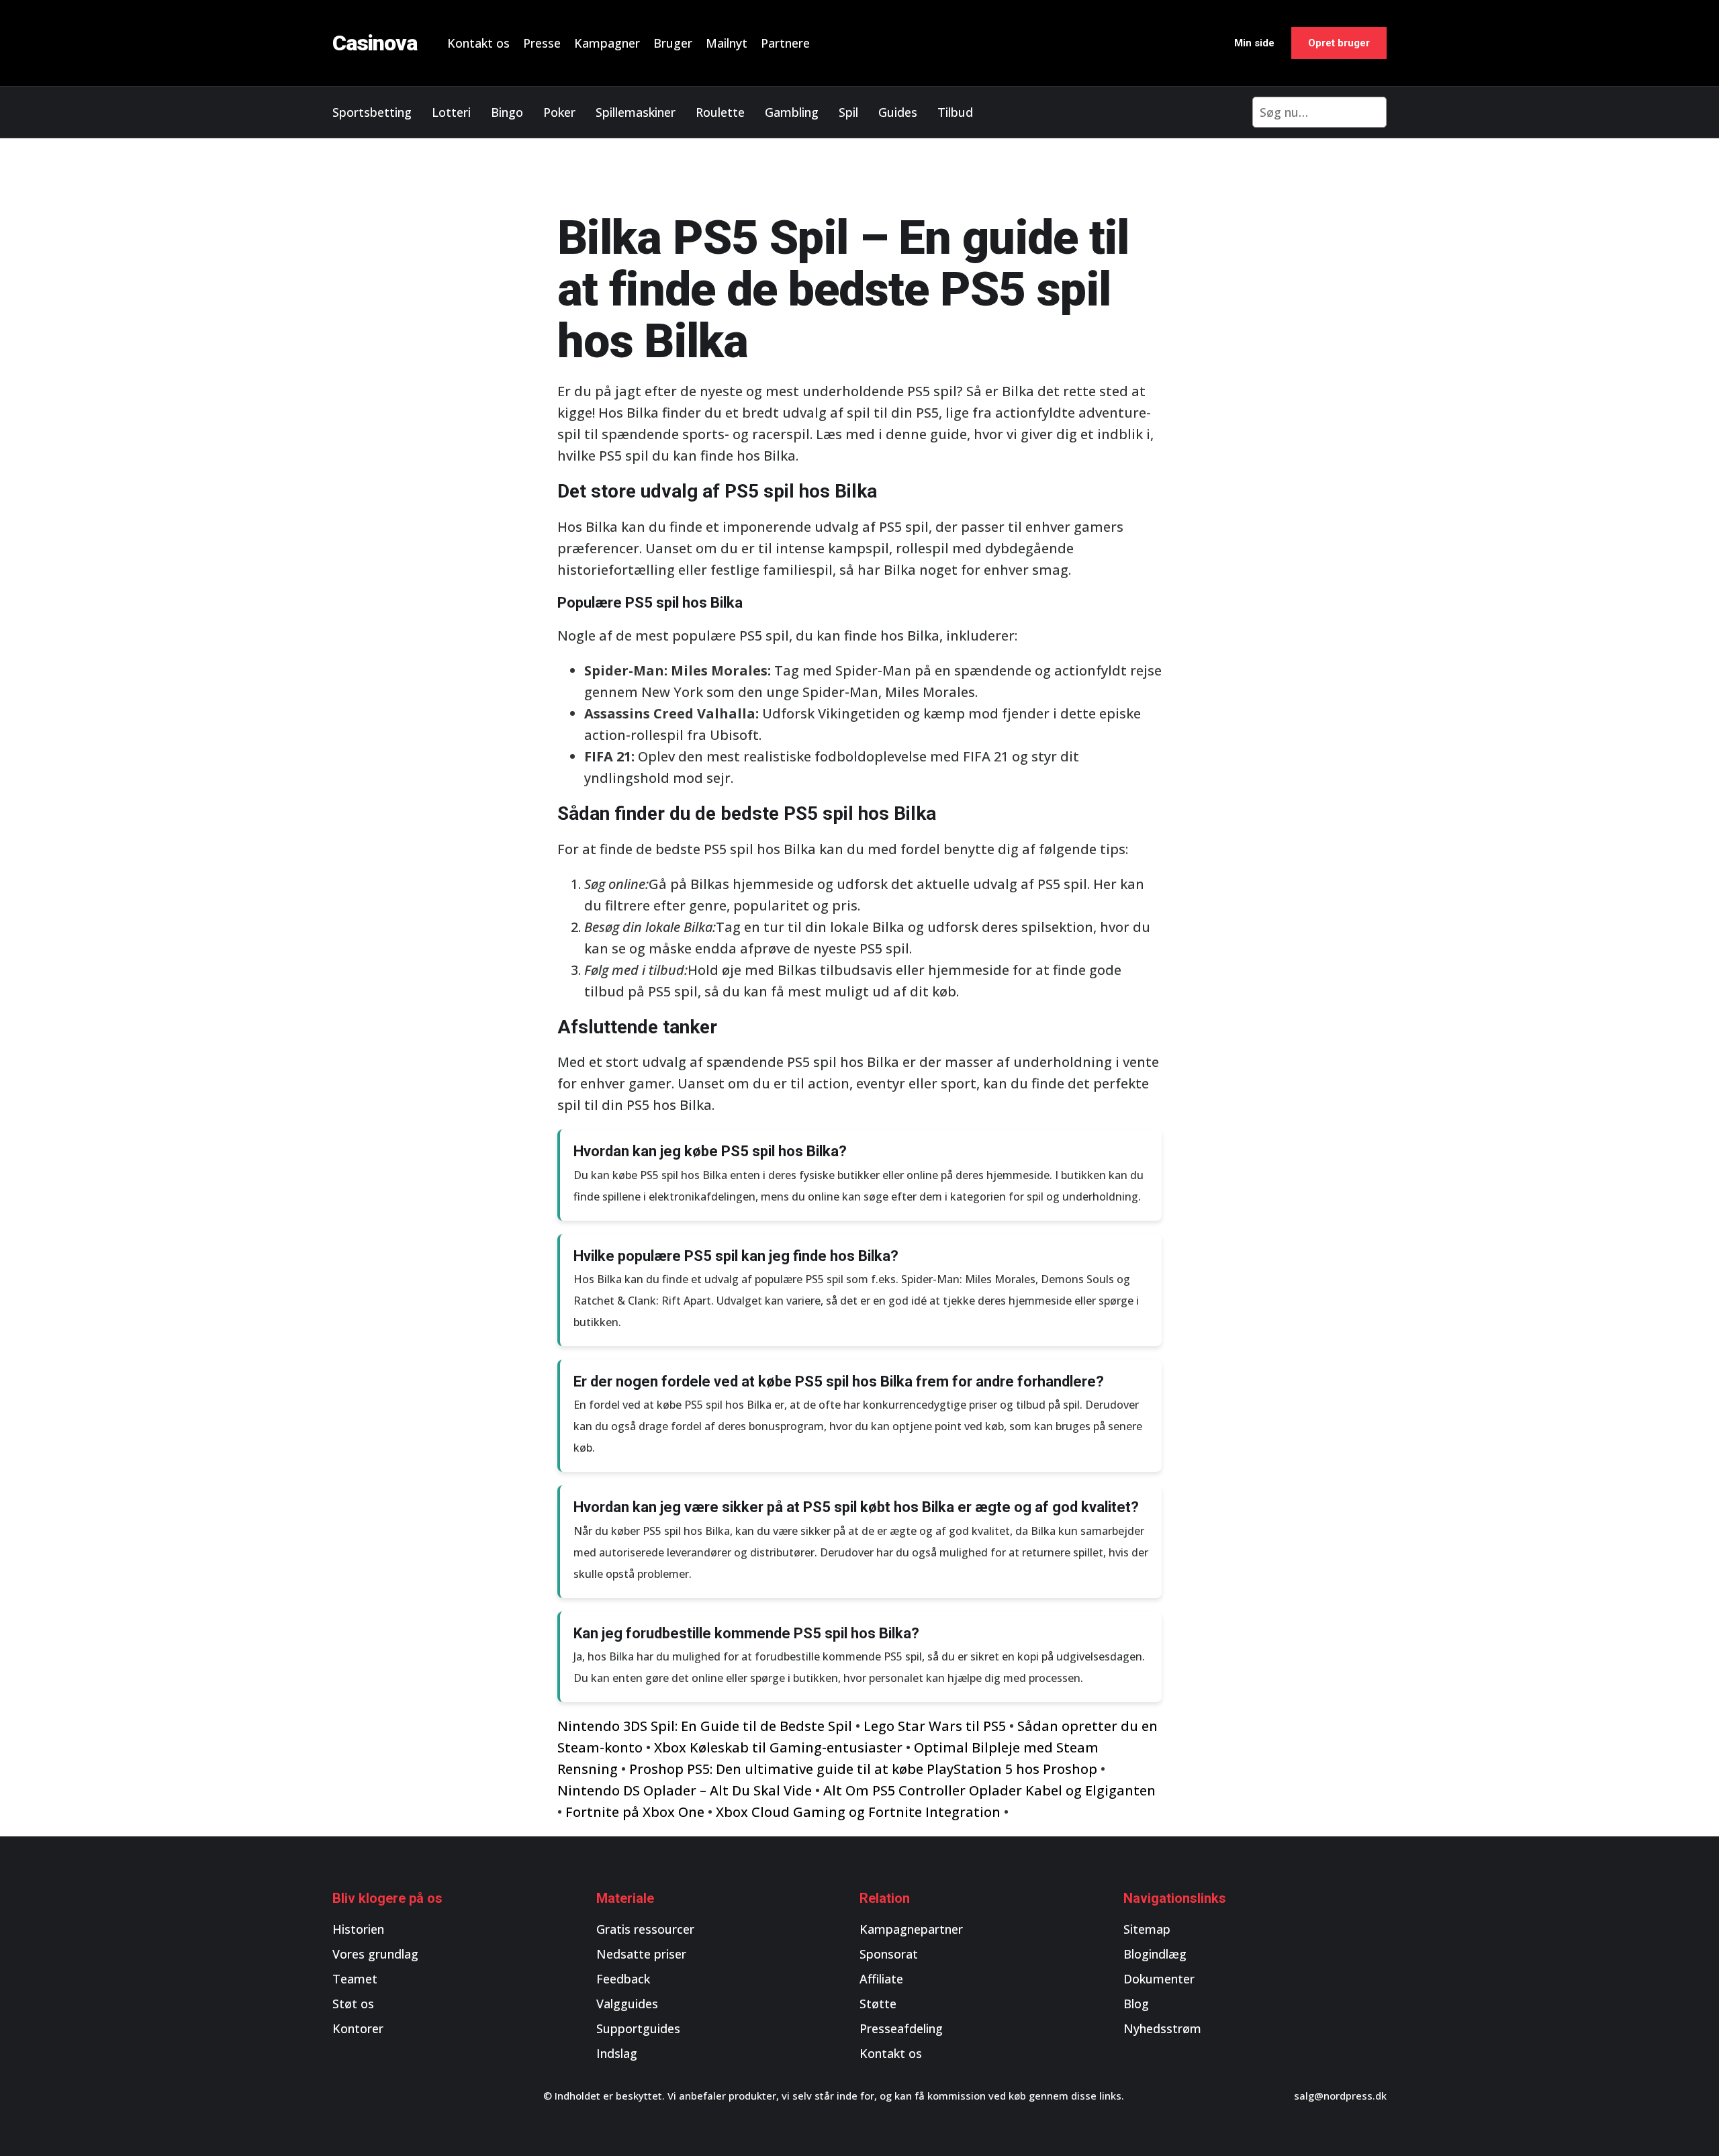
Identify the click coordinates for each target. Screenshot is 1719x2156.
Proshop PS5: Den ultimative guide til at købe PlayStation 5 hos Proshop (863, 1769)
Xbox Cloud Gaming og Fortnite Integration (858, 1812)
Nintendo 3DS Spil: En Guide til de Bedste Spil (705, 1726)
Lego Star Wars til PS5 (935, 1726)
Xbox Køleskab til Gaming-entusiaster (778, 1747)
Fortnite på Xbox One (635, 1812)
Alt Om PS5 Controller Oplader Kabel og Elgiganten (989, 1790)
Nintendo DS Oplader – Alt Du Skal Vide (685, 1790)
